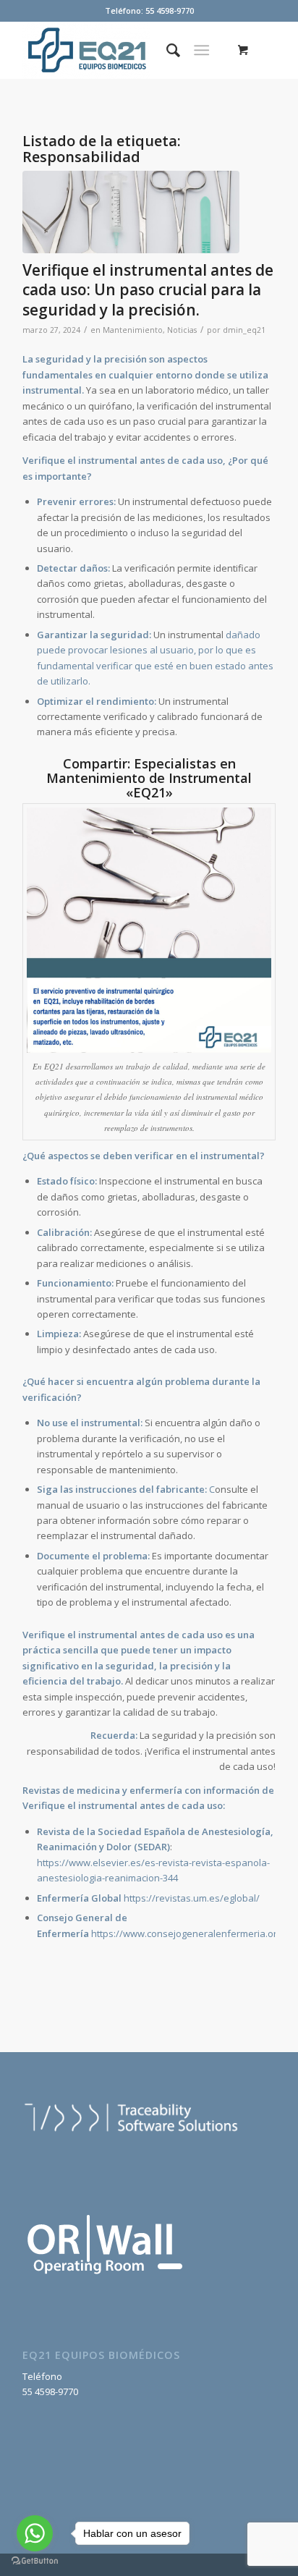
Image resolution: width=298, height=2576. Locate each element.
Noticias (182, 330)
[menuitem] (166, 50)
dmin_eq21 (244, 330)
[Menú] (201, 50)
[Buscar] (166, 50)
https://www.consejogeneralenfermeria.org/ (188, 1933)
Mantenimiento (133, 330)
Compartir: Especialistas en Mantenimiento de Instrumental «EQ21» (149, 778)
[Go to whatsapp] (35, 2533)
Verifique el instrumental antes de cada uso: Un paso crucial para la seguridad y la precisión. (148, 290)
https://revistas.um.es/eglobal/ (192, 1898)
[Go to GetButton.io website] (35, 2561)
